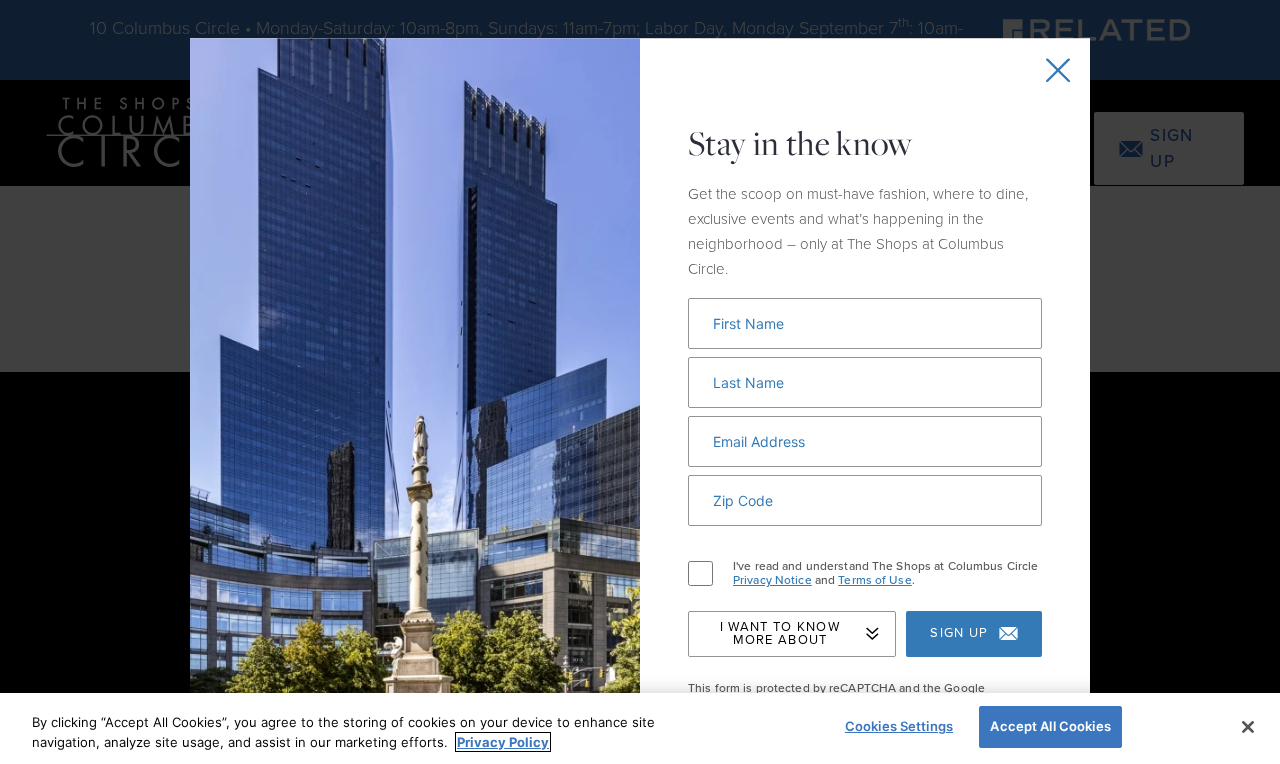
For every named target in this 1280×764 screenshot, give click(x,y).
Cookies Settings (899, 726)
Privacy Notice (772, 580)
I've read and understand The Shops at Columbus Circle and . (885, 573)
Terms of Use (874, 580)
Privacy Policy (503, 742)
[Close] (1248, 727)
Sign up (959, 633)
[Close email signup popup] (1058, 70)
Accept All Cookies (1050, 726)
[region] (640, 728)
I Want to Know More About (780, 633)
